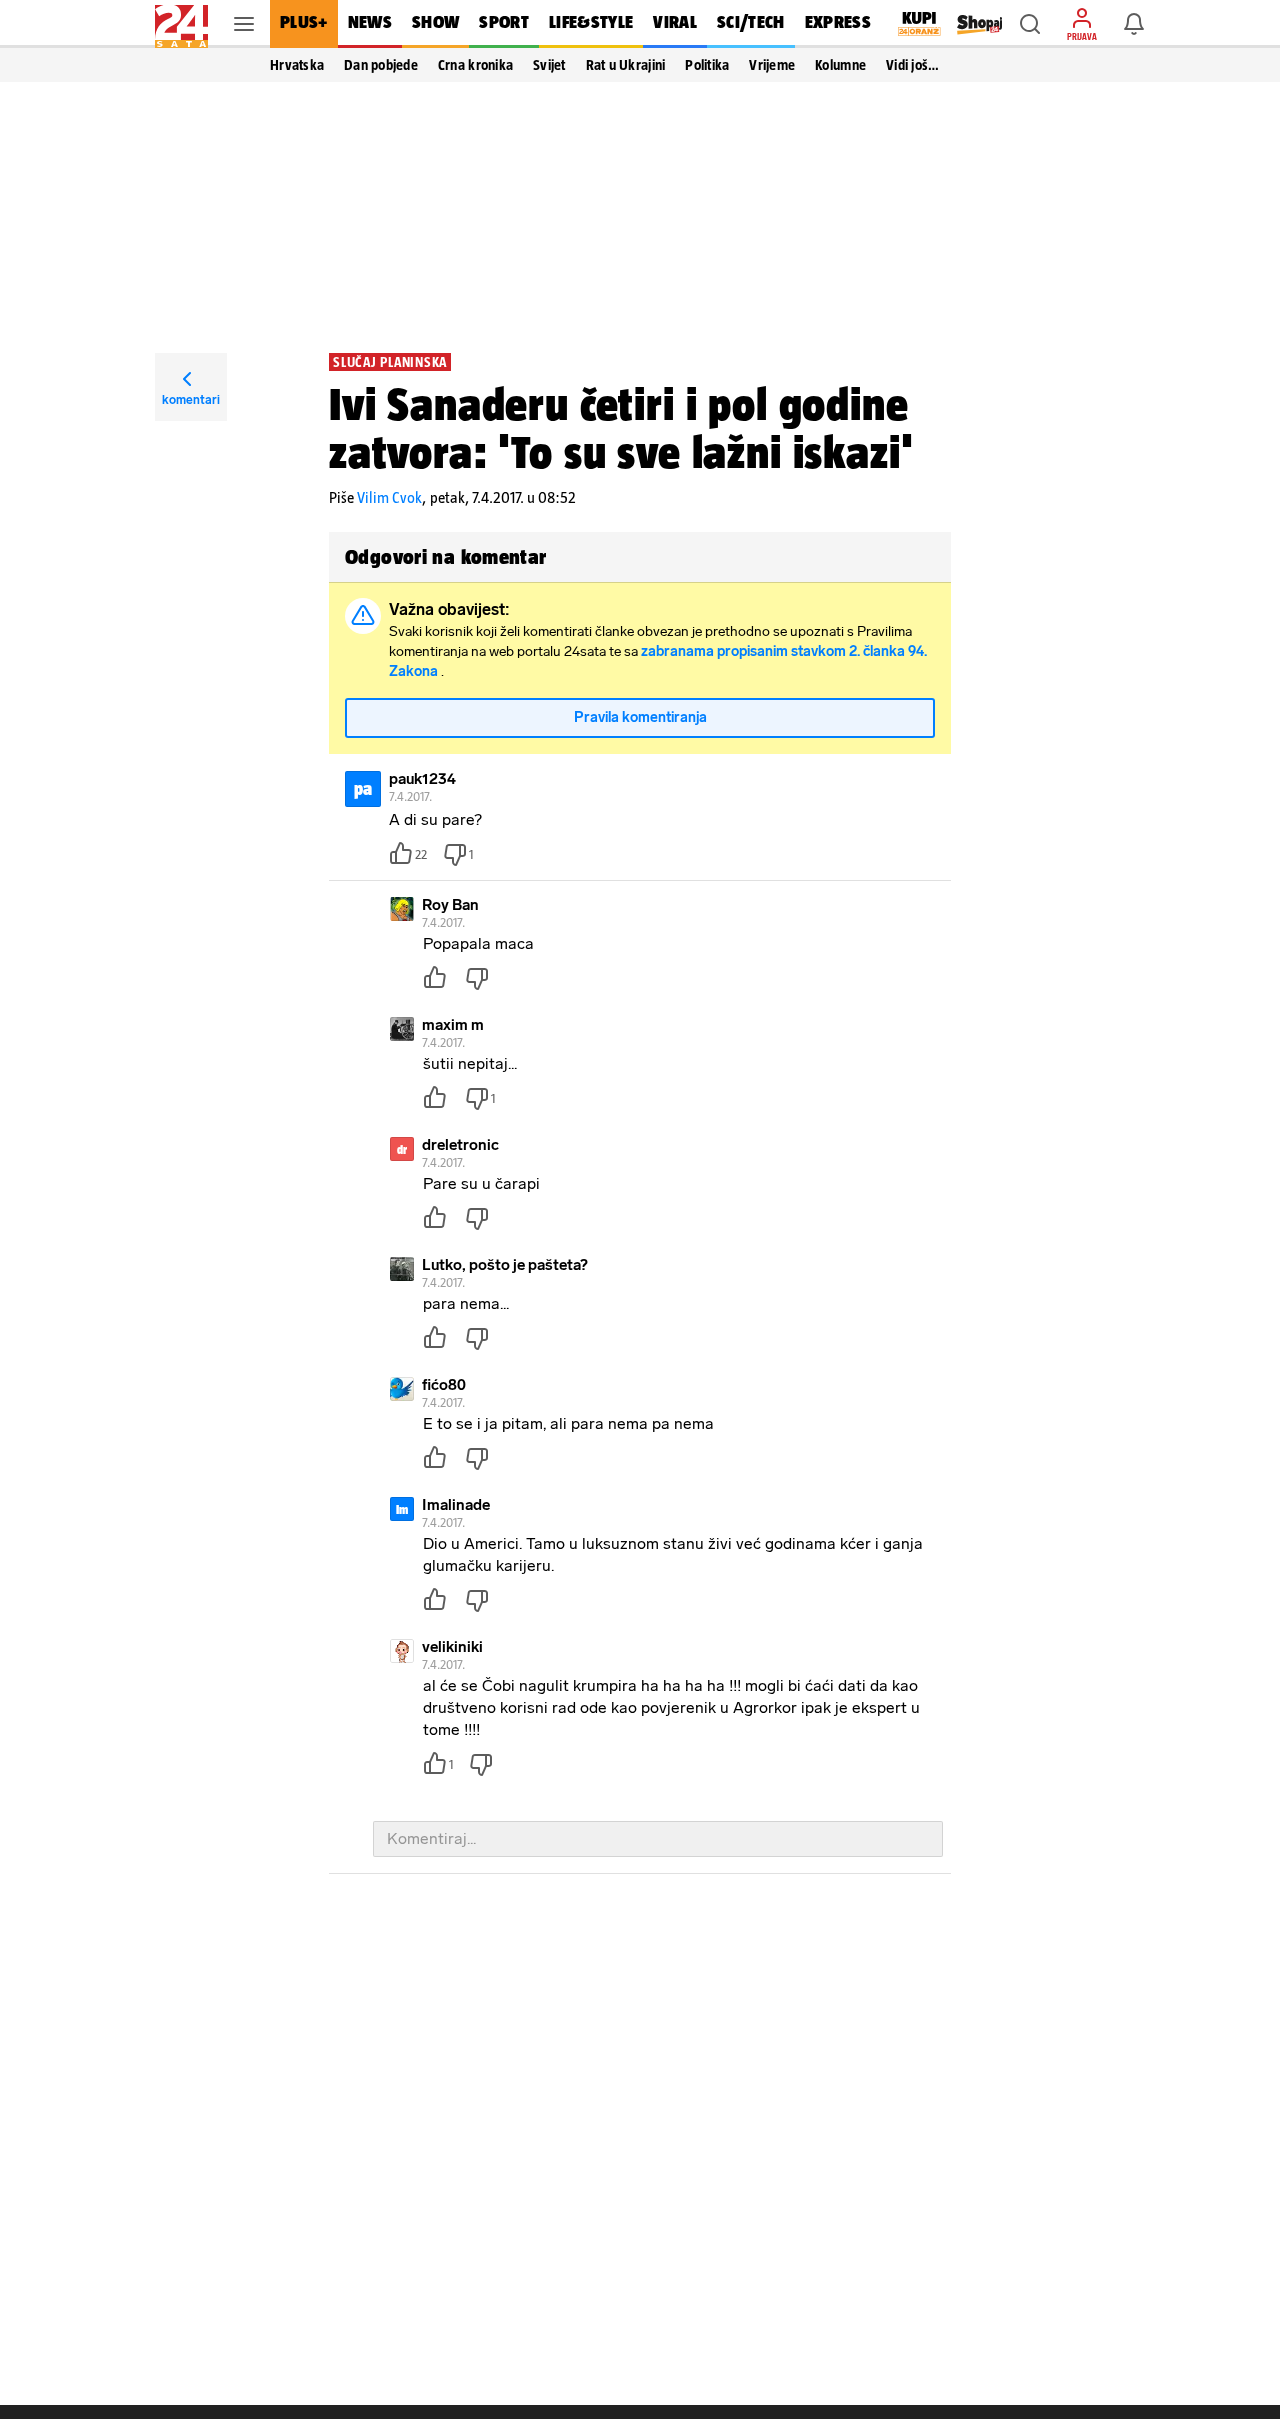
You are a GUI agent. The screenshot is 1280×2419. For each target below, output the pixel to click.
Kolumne (840, 65)
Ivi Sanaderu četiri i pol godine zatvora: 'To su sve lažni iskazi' (621, 428)
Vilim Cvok (389, 497)
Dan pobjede (381, 65)
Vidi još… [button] (912, 65)
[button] (1030, 24)
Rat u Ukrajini (626, 65)
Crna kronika (475, 65)
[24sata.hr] (181, 24)
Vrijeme (772, 65)
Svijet (549, 65)
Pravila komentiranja (640, 717)
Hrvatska (297, 65)
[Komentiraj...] (658, 1839)
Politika (707, 65)
